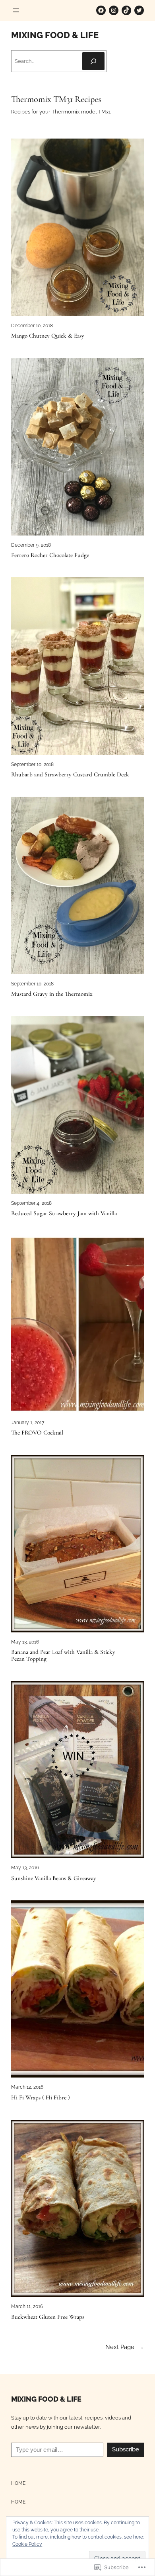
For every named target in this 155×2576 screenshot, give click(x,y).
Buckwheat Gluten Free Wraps (48, 2317)
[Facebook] (101, 10)
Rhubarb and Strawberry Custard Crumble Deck (70, 775)
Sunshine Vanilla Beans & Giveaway (54, 1878)
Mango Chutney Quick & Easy (48, 336)
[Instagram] (114, 10)
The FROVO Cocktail (37, 1433)
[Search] (93, 61)
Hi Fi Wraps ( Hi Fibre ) (41, 2098)
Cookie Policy (27, 2544)
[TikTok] (126, 10)
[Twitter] (139, 10)
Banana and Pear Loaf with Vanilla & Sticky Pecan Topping (63, 1655)
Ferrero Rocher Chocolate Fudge (50, 555)
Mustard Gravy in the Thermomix (52, 994)
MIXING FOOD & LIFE (55, 35)
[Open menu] (16, 10)
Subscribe (126, 2449)
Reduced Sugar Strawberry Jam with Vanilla (64, 1213)
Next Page (125, 2347)
